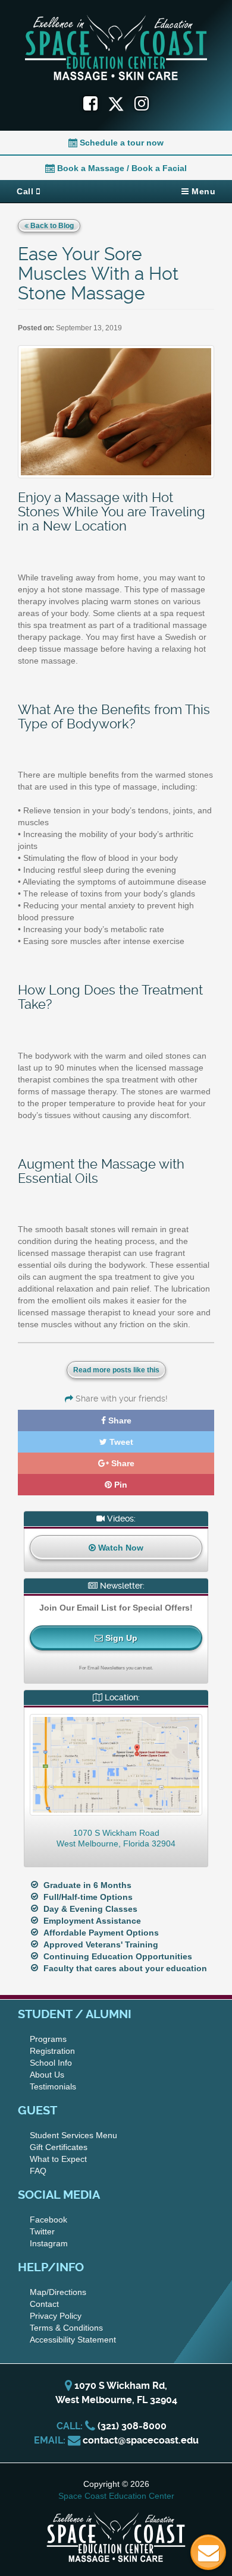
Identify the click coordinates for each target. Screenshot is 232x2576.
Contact (44, 2304)
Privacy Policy (56, 2316)
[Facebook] (90, 104)
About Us (47, 2075)
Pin (120, 1485)
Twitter (42, 2231)
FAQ (38, 2171)
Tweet (120, 1442)
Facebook (48, 2220)
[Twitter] (121, 104)
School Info (51, 2063)
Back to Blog (51, 226)
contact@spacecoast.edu (141, 2440)
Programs (48, 2039)
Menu (203, 191)
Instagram (49, 2243)
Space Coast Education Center (116, 2496)
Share (119, 1420)
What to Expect (58, 2159)
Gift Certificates (59, 2147)
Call (26, 191)
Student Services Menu (73, 2135)
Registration (52, 2051)
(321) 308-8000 (132, 2426)
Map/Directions (58, 2292)
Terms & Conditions (66, 2328)
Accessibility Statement (73, 2340)
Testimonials (53, 2086)
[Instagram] (142, 104)
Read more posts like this (116, 1370)
